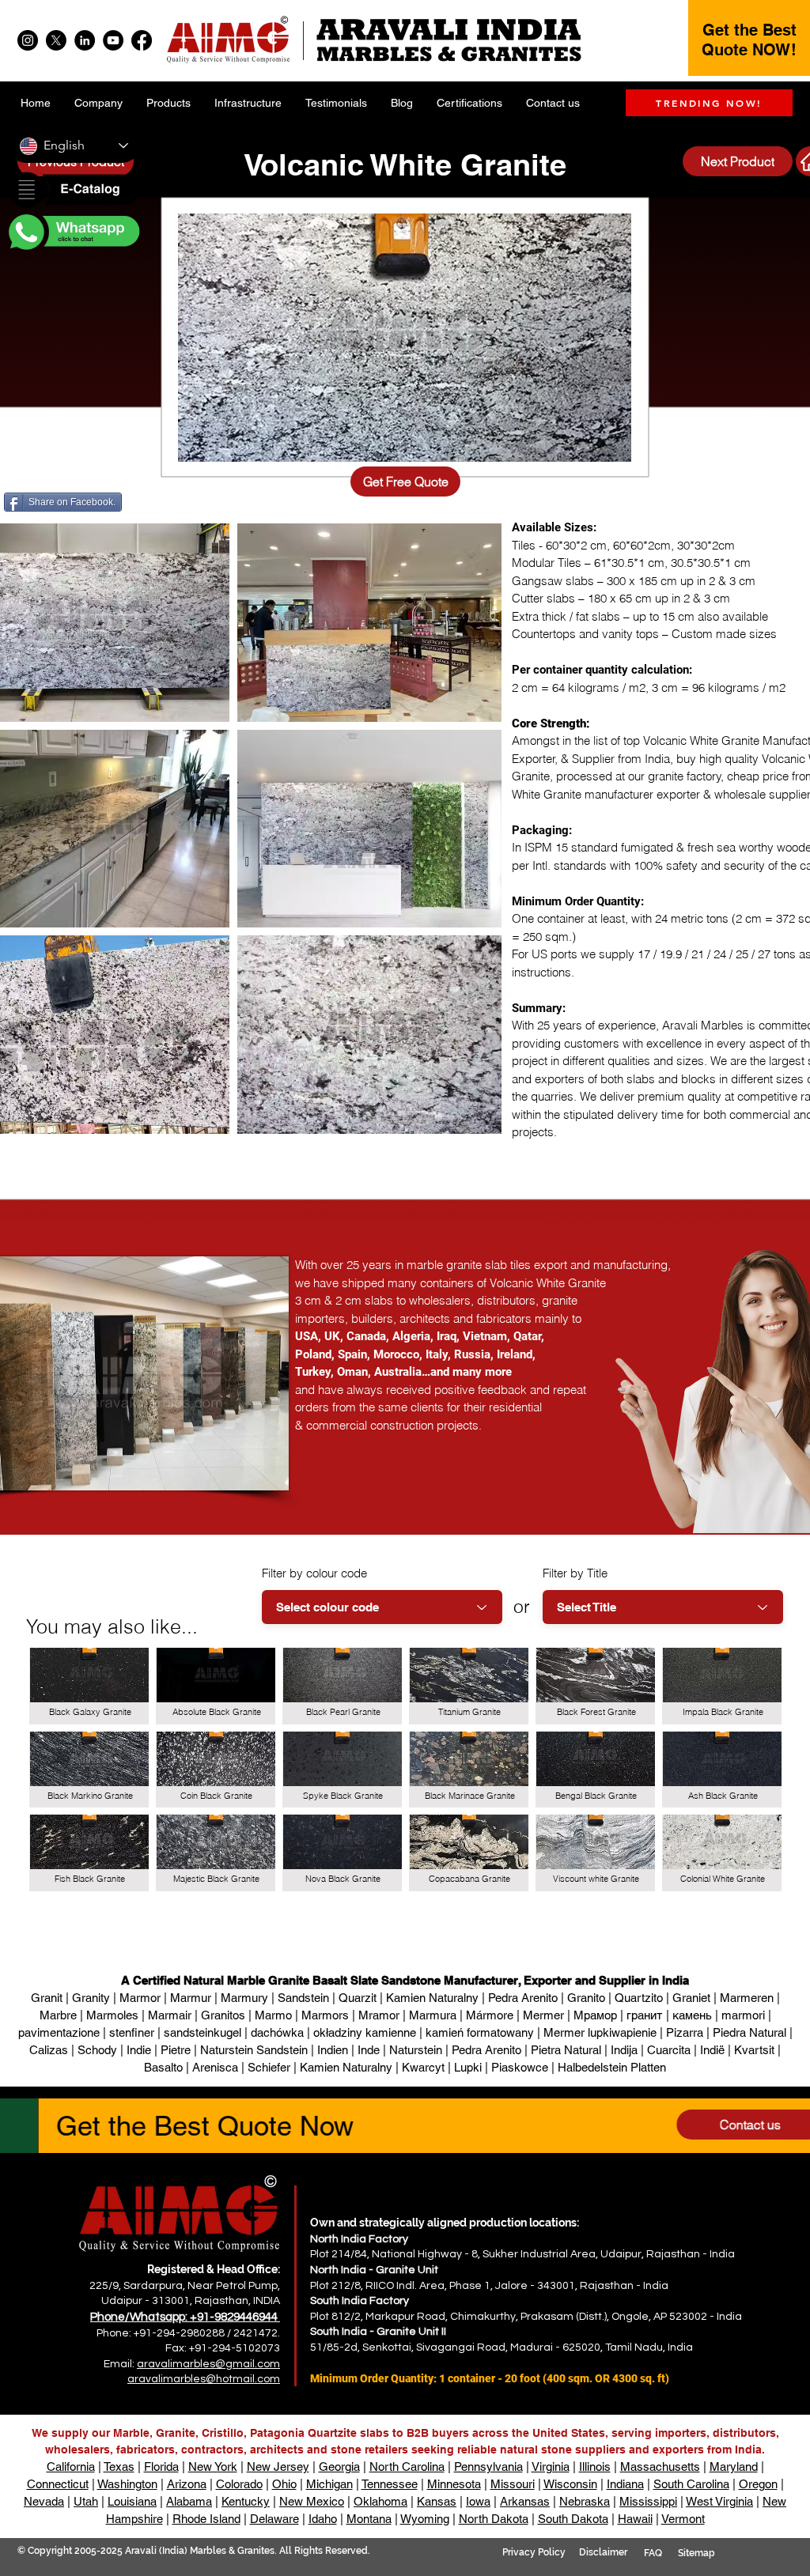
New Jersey (278, 2466)
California (71, 2466)
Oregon (758, 2484)
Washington (127, 2484)
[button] (73, 191)
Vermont (683, 2519)
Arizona (187, 2484)
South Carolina (691, 2484)
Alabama (189, 2501)
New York (213, 2466)
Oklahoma (380, 2501)
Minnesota (454, 2484)
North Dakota (494, 2519)
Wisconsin (570, 2484)
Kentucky (246, 2501)
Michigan (329, 2484)
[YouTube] (113, 40)
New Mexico (312, 2501)
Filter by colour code (314, 1573)
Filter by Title (575, 1573)
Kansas (437, 2501)
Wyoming (425, 2519)
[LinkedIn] (85, 40)
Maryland (734, 2466)
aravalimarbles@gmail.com (208, 2364)
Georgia (339, 2466)
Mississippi (648, 2501)
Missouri (513, 2484)
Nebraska (585, 2501)
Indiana (625, 2484)
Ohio (284, 2484)
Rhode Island (206, 2519)
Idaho (323, 2519)
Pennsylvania (488, 2466)
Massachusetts (660, 2466)
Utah (86, 2501)
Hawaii (635, 2519)
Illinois (595, 2466)
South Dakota (573, 2519)
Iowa (478, 2501)
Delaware (274, 2519)
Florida (161, 2466)
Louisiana (132, 2501)
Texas (119, 2466)
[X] (56, 40)
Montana (369, 2519)
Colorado (239, 2484)
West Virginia (719, 2501)
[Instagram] (28, 40)
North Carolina (407, 2466)
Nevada (44, 2501)
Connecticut (58, 2484)
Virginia (551, 2466)
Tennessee (390, 2484)
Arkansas (525, 2501)
